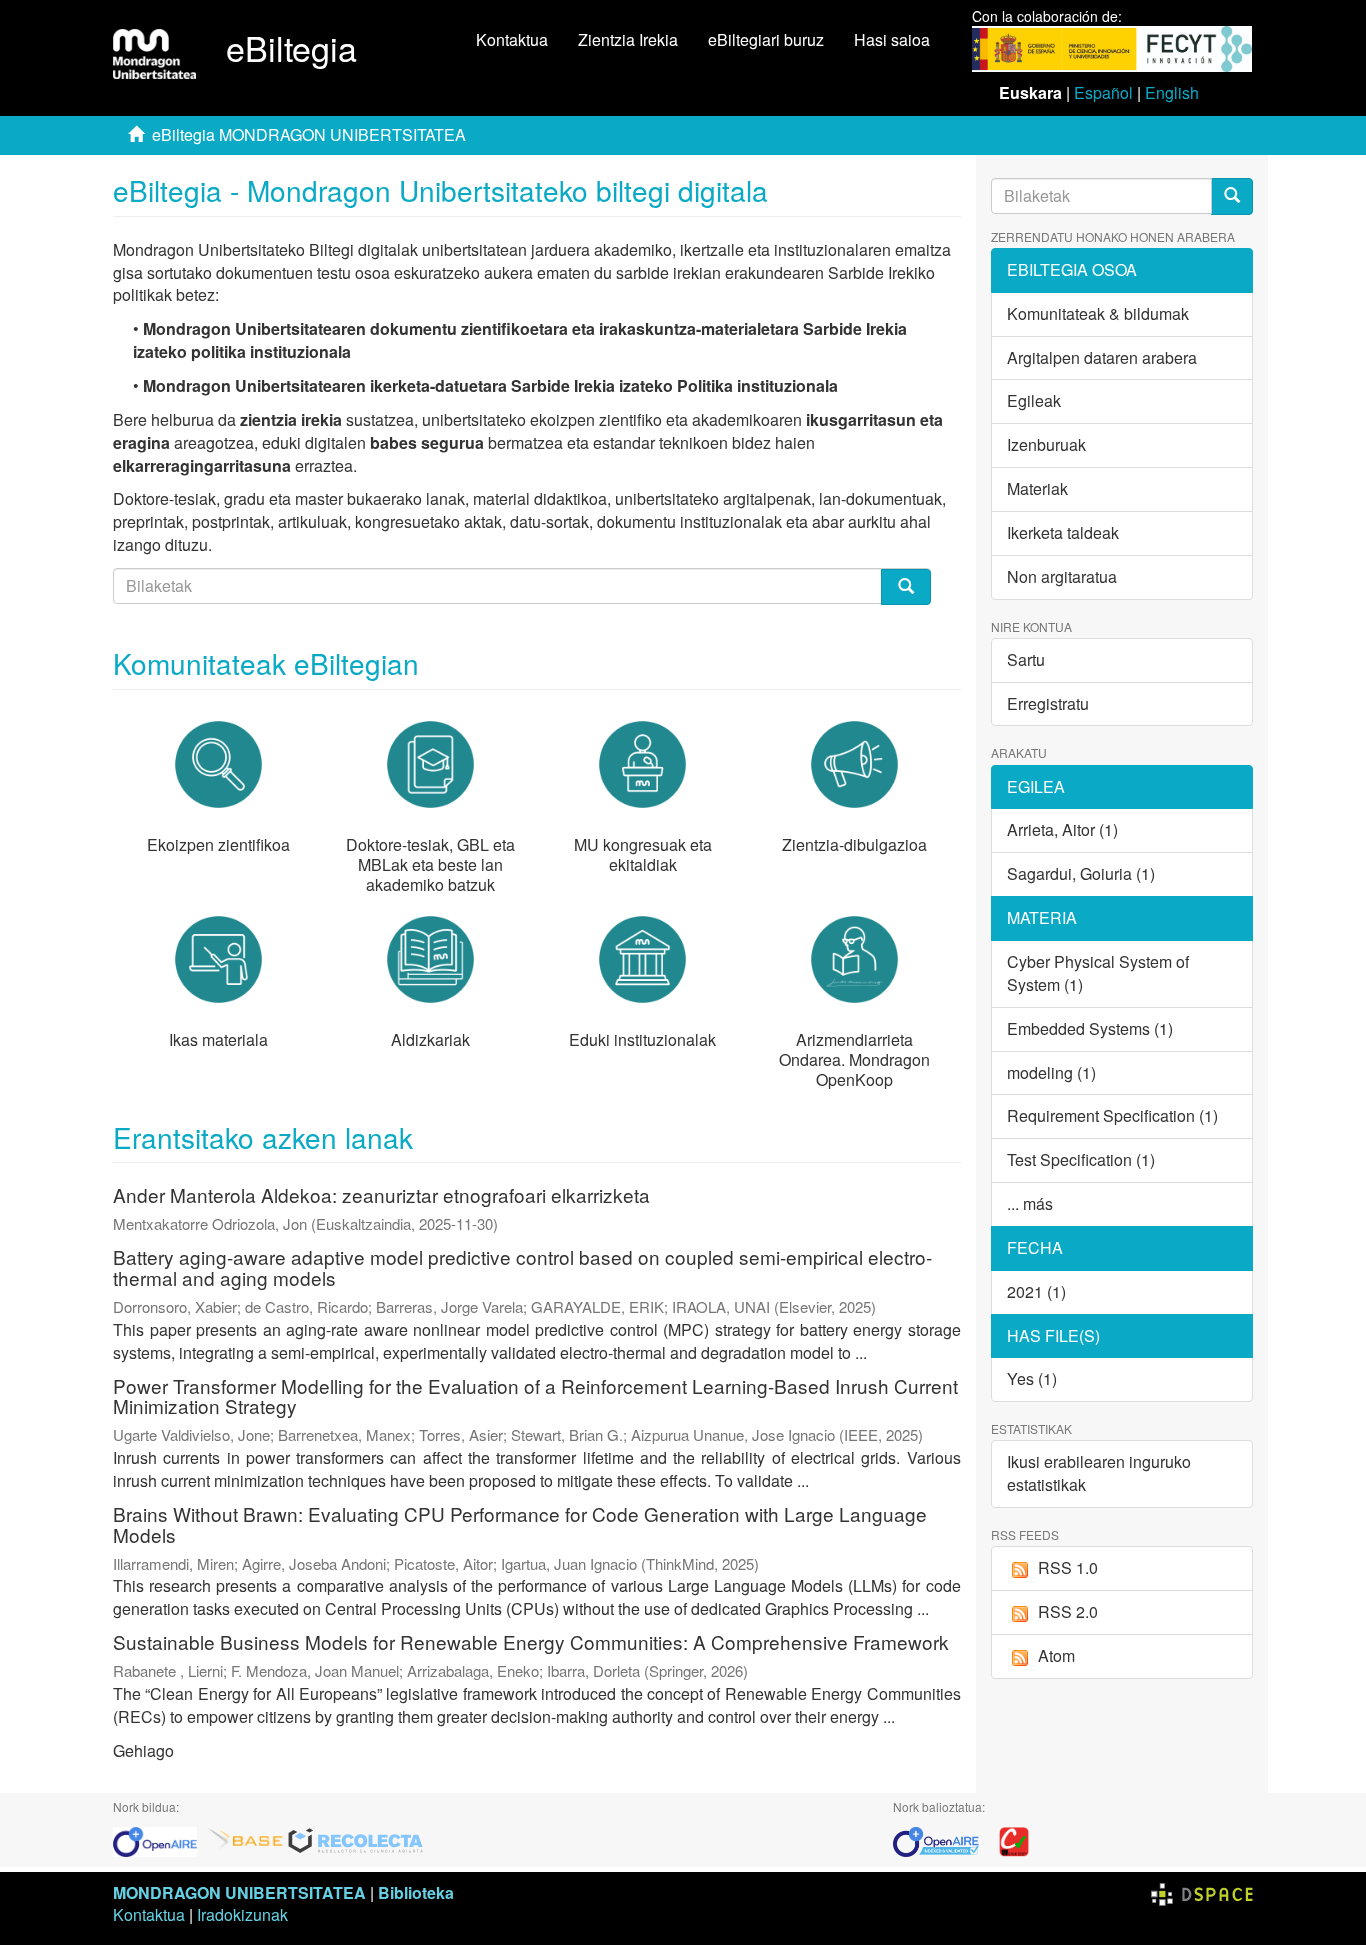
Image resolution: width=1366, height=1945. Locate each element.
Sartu (1026, 659)
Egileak (1034, 400)
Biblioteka (416, 1892)
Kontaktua (512, 39)
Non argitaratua (1062, 576)
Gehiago (143, 1750)
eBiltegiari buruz (766, 39)
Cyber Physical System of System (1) (1098, 973)
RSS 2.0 (1068, 1611)
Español (1103, 92)
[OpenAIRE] (160, 1839)
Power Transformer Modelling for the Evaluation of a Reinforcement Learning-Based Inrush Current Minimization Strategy (535, 1396)
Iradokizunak (242, 1914)
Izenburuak (1046, 444)
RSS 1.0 (1068, 1567)
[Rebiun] (1014, 1839)
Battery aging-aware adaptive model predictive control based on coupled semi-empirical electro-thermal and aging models (522, 1267)
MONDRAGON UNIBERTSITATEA (239, 1892)
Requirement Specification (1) (1112, 1115)
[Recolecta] (356, 1839)
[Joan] (1232, 196)
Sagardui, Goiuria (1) (1081, 873)
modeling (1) (1051, 1072)
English (1172, 92)
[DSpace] (1202, 1892)
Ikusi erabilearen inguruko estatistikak (1099, 1473)
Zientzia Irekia (628, 39)
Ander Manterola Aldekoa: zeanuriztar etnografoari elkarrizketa (381, 1194)
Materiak (1037, 488)
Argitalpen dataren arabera (1102, 357)
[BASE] (246, 1839)
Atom (1056, 1655)
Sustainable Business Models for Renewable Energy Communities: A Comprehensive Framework (531, 1641)
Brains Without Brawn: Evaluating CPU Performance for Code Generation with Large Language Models (520, 1524)
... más (1030, 1203)
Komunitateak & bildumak (1098, 313)
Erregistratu (1048, 703)
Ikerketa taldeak (1063, 532)
